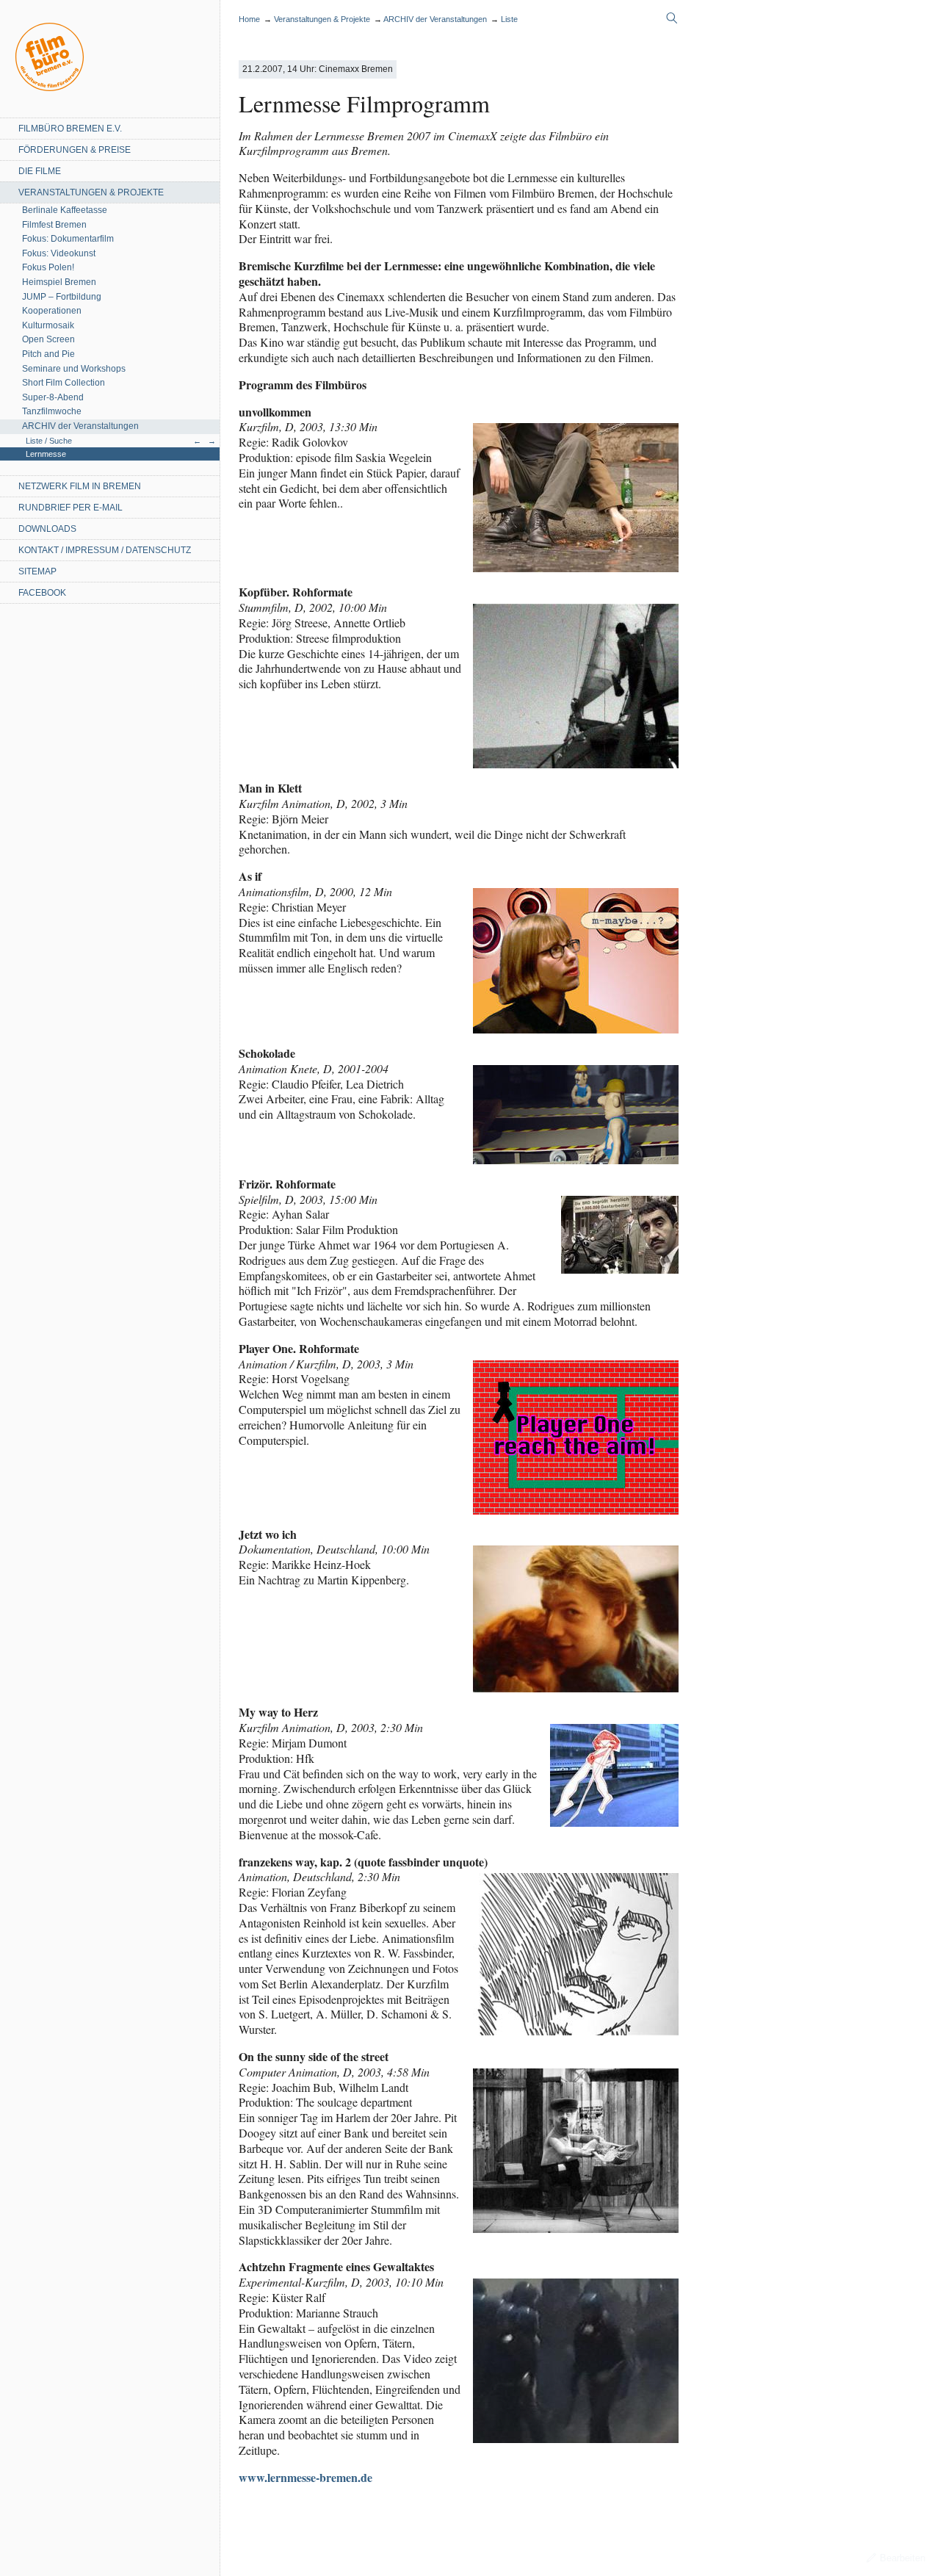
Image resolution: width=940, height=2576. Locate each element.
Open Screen (48, 339)
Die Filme (40, 171)
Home (50, 57)
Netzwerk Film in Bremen (80, 486)
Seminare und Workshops (74, 369)
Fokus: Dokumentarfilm (68, 239)
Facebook (42, 593)
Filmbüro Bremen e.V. (70, 129)
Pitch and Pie (48, 354)
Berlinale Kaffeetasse (65, 210)
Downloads (47, 529)
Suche (672, 18)
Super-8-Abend (53, 397)
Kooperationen (52, 311)
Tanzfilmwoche (52, 411)
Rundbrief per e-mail (70, 508)
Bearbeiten (903, 2558)
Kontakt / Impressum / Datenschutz (105, 550)
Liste (509, 19)
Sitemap (37, 571)
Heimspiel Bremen (59, 282)
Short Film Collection (64, 383)
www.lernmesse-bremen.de (305, 2477)
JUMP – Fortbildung (62, 297)
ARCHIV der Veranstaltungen (80, 426)
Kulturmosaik (48, 325)
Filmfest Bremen (54, 225)
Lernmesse (46, 454)
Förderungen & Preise (75, 150)
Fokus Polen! (48, 267)
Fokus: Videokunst (59, 253)
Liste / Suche (49, 441)
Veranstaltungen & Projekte (91, 192)
